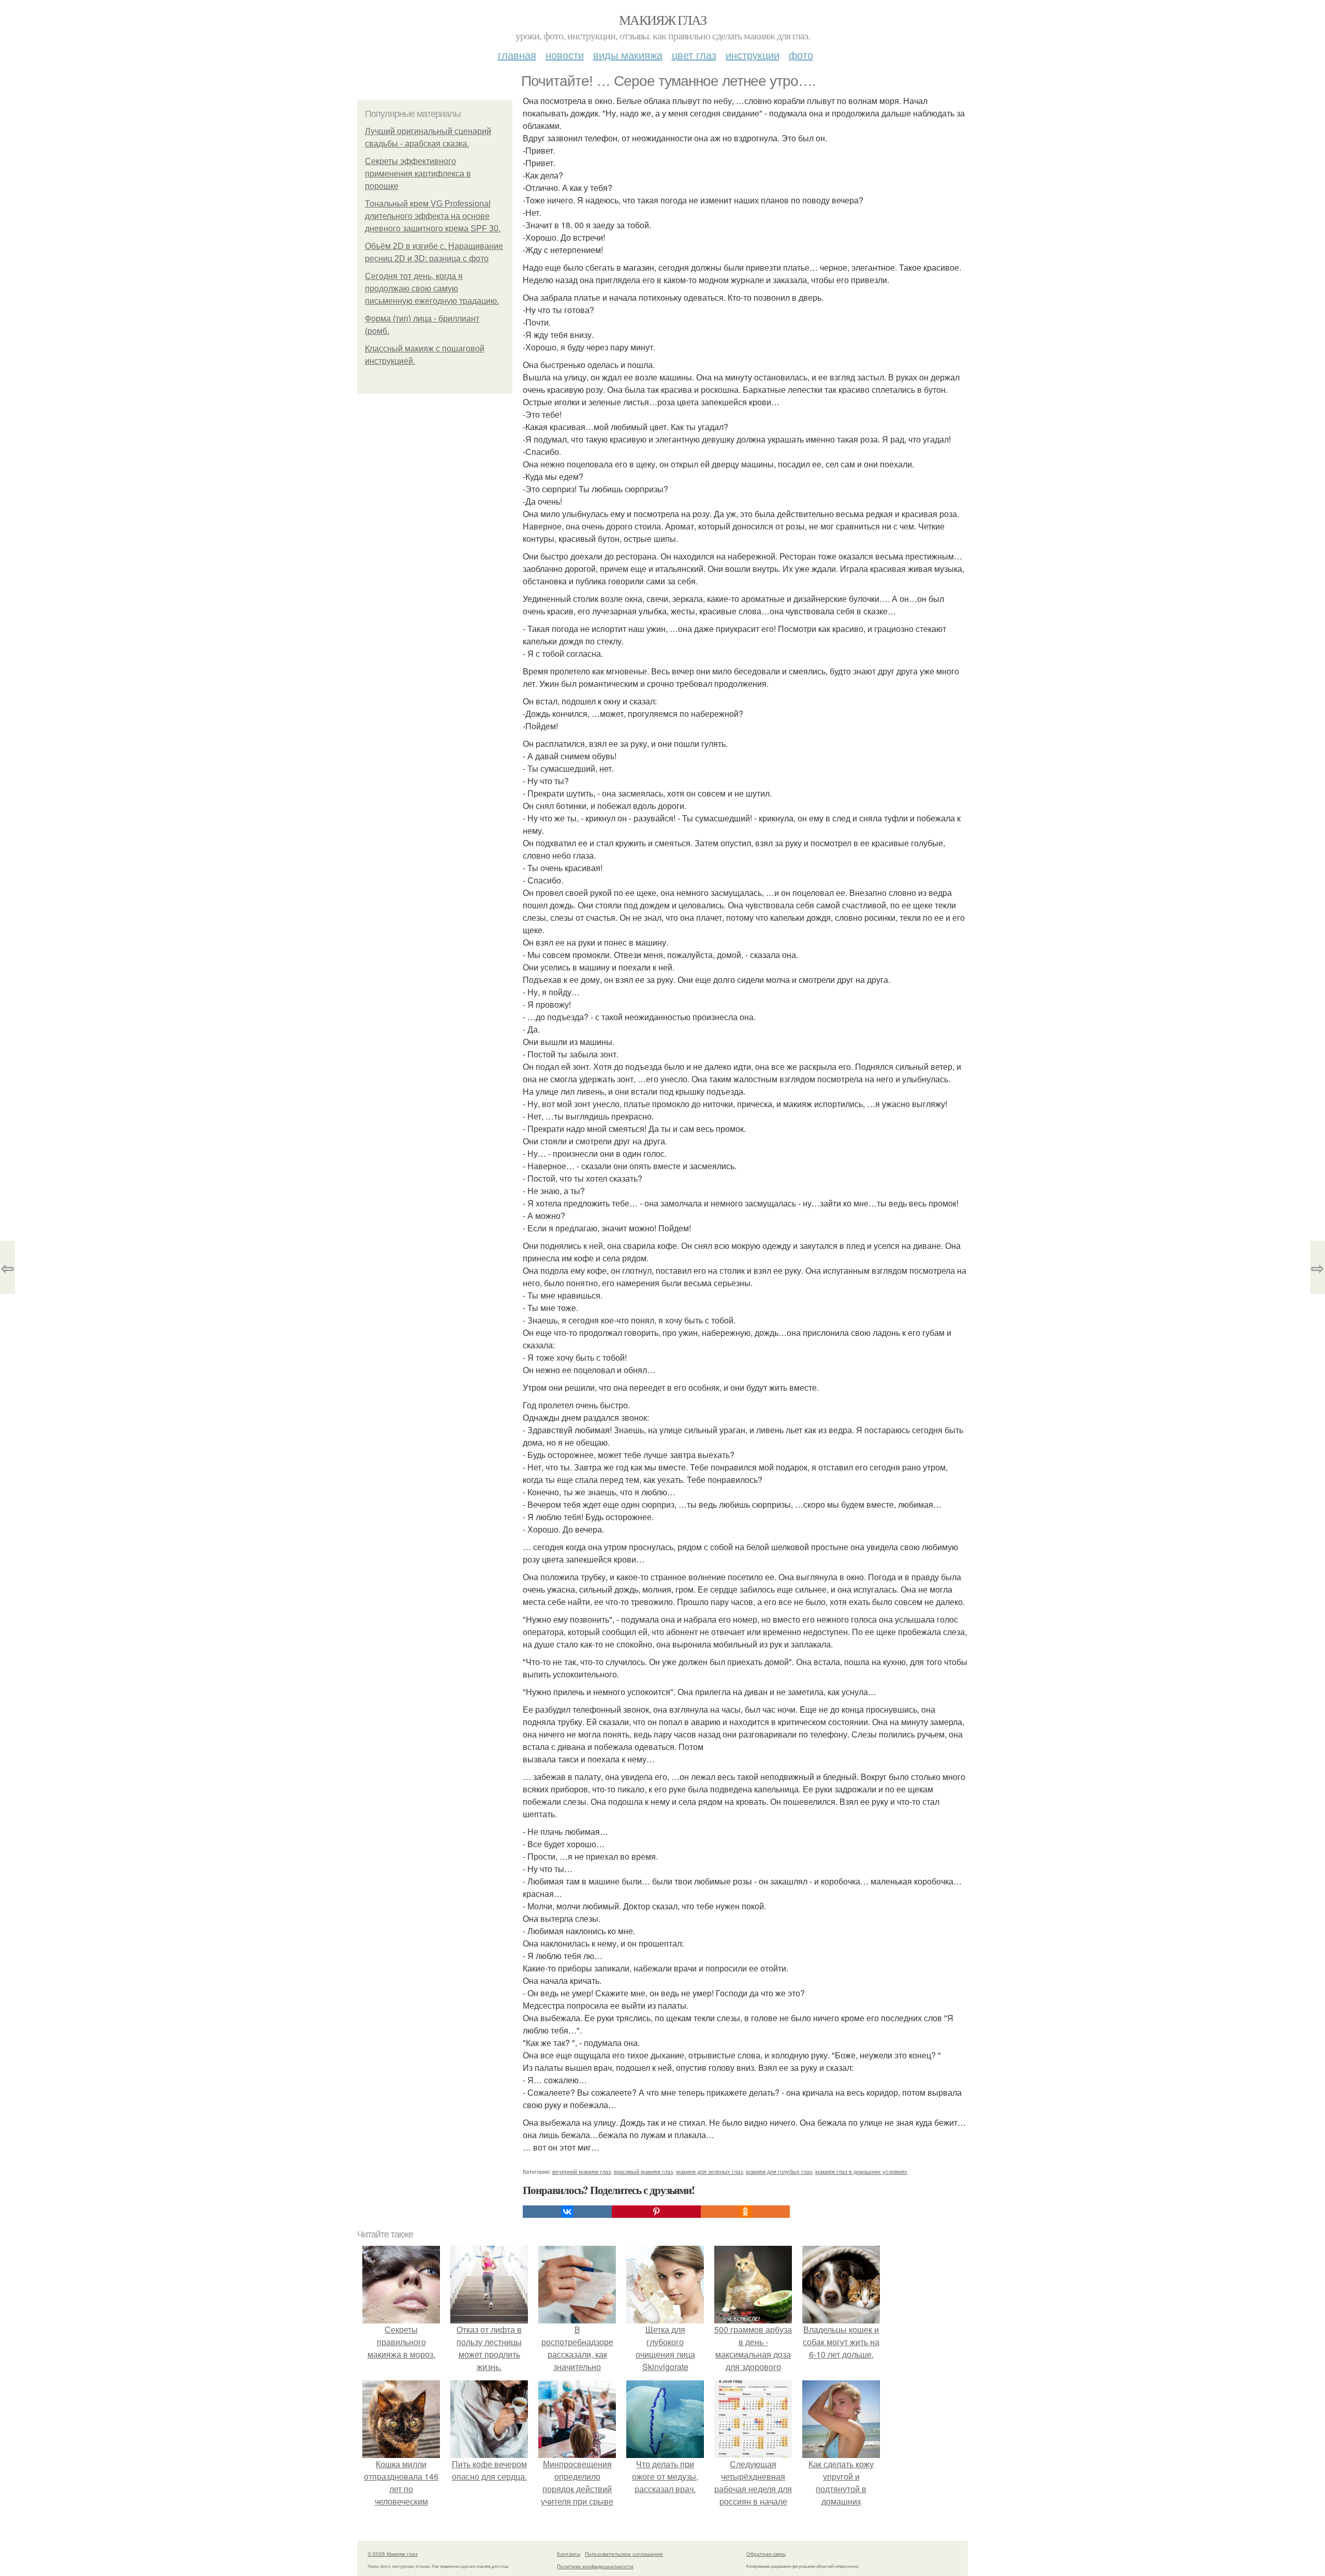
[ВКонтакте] (567, 2212)
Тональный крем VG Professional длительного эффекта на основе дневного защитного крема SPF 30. (433, 216)
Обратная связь (766, 2554)
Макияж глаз (662, 20)
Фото (801, 55)
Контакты (569, 2554)
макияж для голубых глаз (779, 2171)
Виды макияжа (628, 55)
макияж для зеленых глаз (709, 2171)
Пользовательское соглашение (624, 2554)
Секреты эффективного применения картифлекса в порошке (418, 174)
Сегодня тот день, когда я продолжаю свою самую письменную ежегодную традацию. (432, 289)
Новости (565, 55)
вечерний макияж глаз (581, 2171)
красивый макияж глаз (643, 2171)
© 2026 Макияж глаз (393, 2554)
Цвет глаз (694, 55)
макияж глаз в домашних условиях (861, 2171)
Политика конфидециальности (595, 2566)
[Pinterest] (656, 2212)
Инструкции (753, 55)
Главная (517, 55)
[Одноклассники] (745, 2212)
